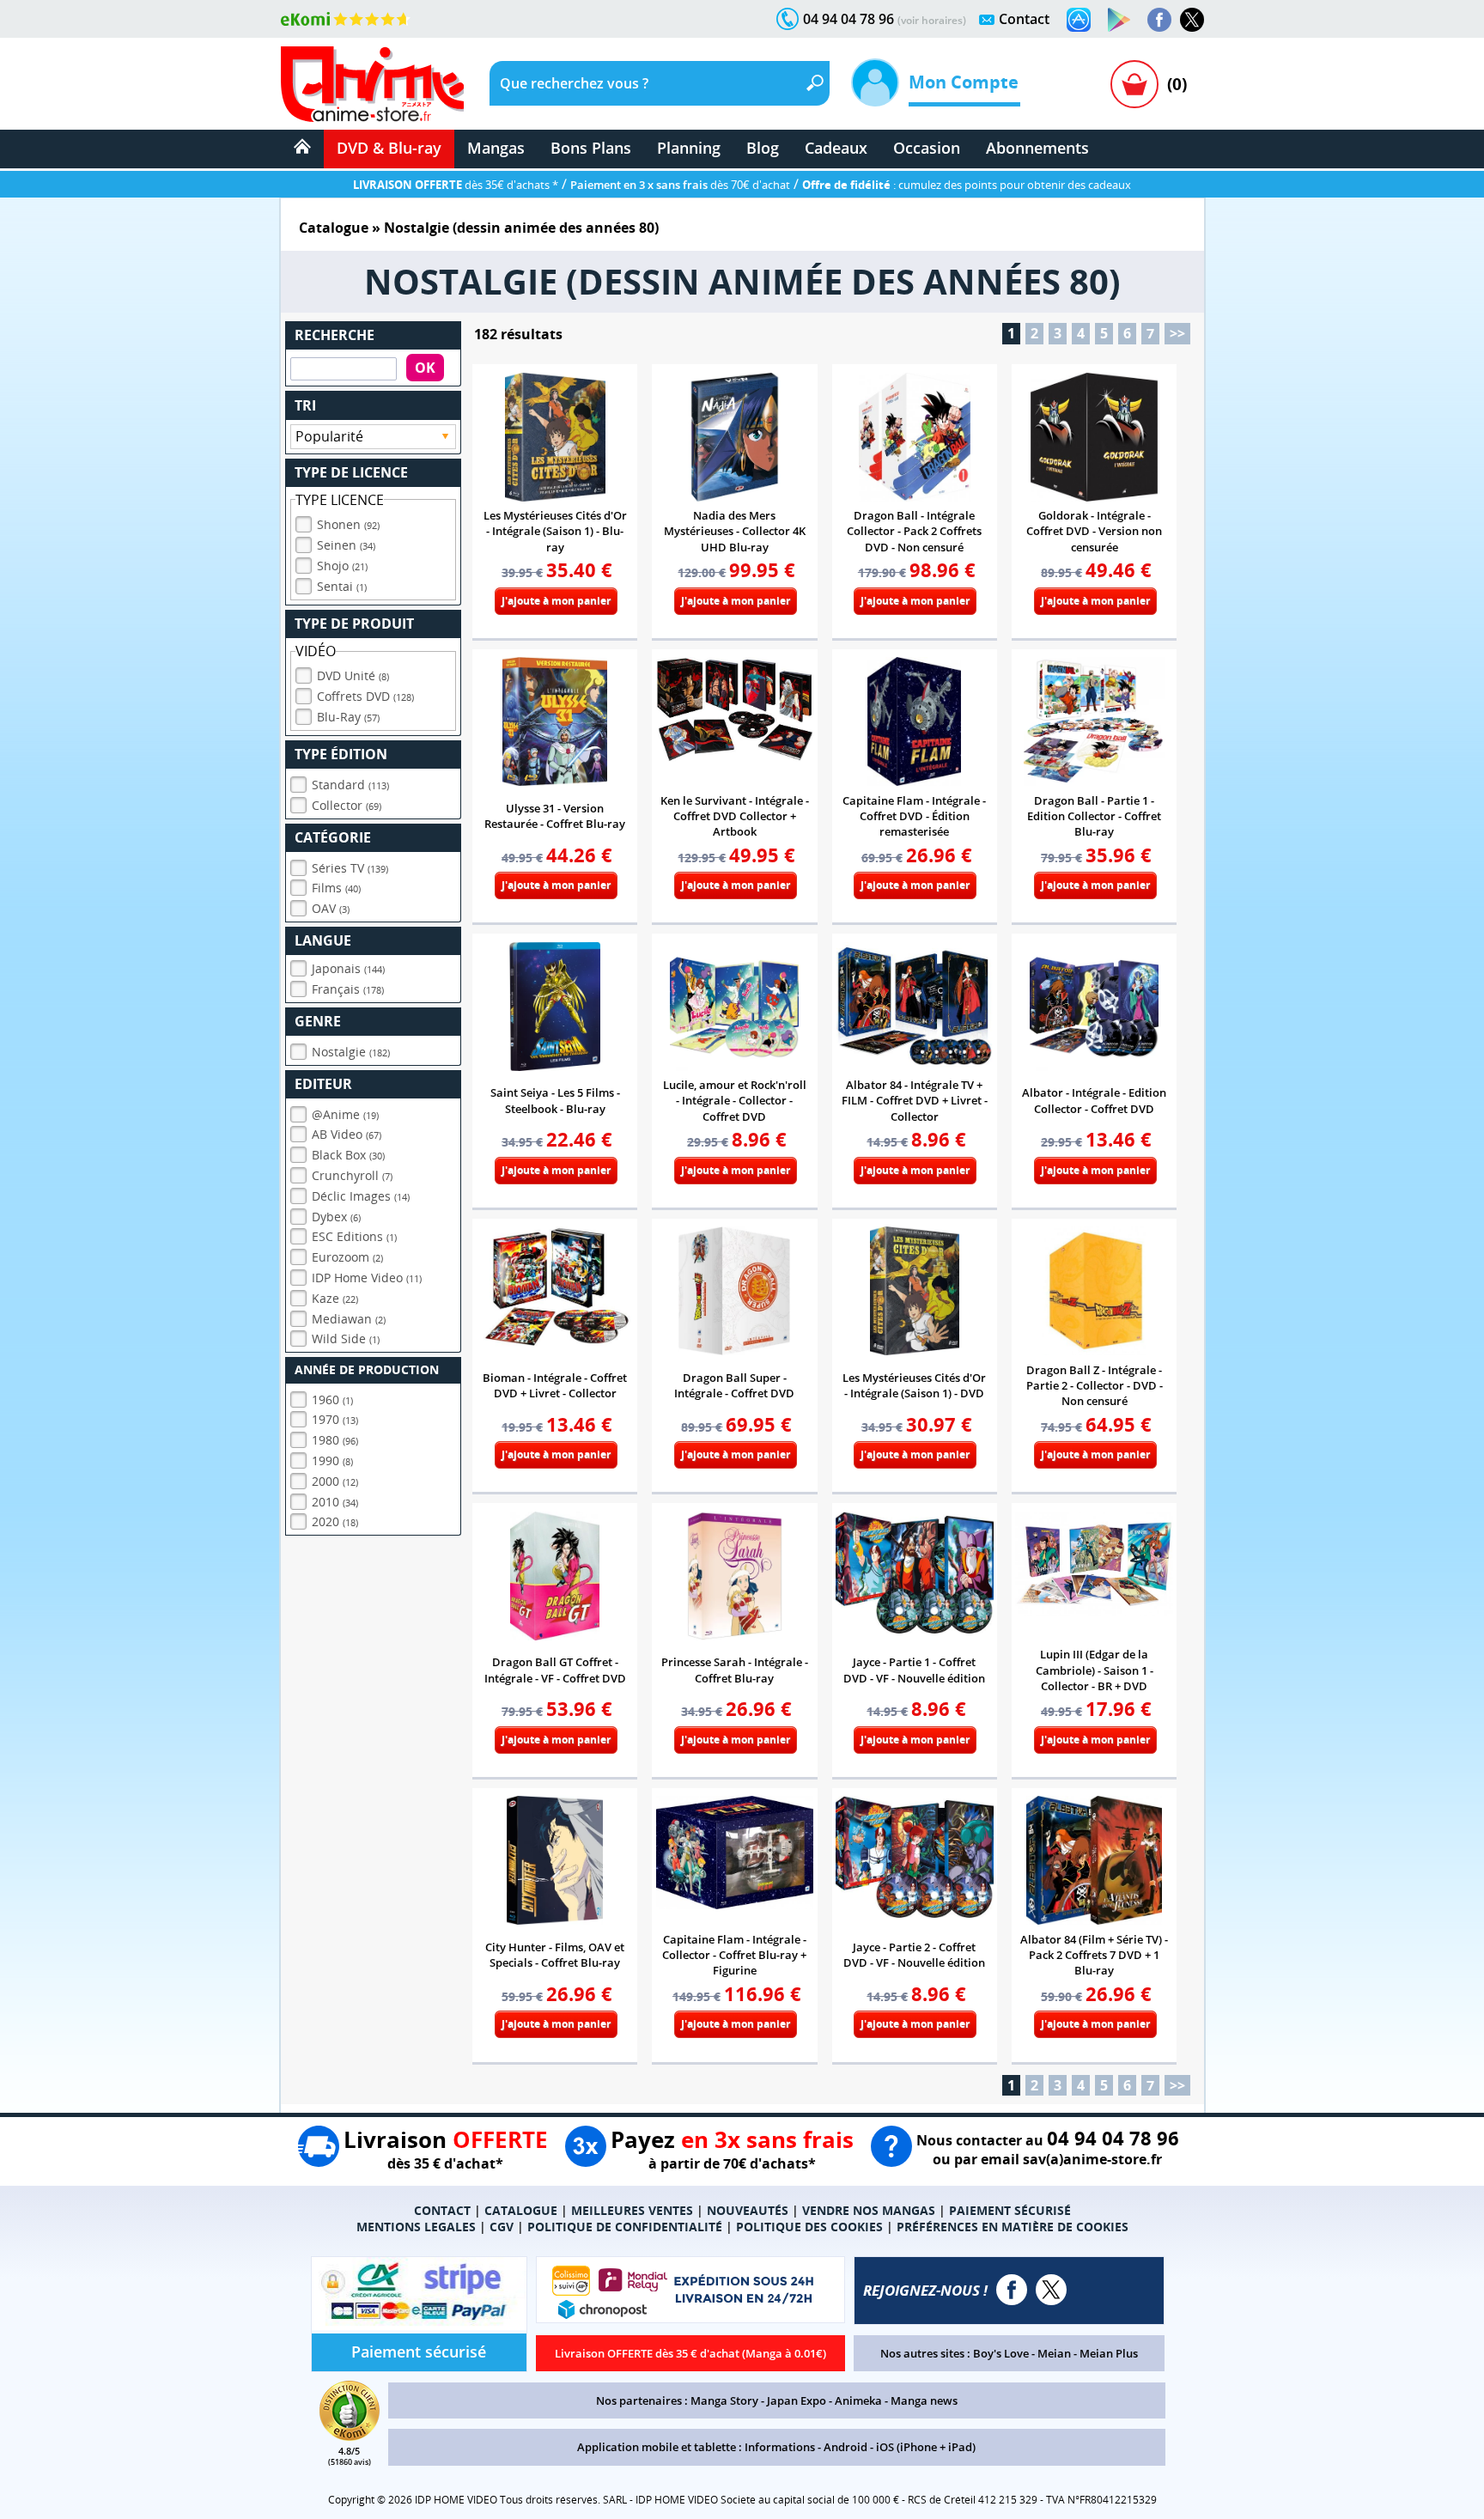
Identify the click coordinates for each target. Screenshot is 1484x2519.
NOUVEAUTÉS (748, 2210)
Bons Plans (591, 148)
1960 (332, 1399)
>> (1177, 333)
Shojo (342, 566)
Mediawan (349, 1319)
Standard (350, 785)
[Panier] (1134, 84)
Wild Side (346, 1339)
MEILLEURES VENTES (632, 2210)
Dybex (336, 1217)
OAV (331, 908)
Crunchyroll (352, 1175)
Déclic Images (361, 1196)
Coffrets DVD (365, 696)
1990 (332, 1460)
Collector (347, 805)
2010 (335, 1502)
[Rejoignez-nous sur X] (1192, 20)
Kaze (335, 1298)
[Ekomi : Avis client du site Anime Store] (350, 2436)
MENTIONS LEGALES (416, 2227)
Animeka (858, 2400)
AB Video (347, 1134)
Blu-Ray (348, 717)
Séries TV (350, 868)
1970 (335, 1419)
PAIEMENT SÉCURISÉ (1010, 2210)
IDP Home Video (367, 1278)
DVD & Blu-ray (389, 148)
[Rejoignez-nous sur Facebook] (1159, 20)
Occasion (927, 148)
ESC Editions (354, 1236)
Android (845, 2447)
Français (348, 989)
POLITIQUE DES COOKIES (809, 2227)
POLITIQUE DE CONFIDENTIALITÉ (625, 2227)
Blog (763, 148)
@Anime (345, 1114)
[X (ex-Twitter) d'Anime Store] (1051, 2290)
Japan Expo (797, 2400)
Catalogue (334, 228)
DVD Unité (353, 675)
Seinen (346, 545)
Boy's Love (1001, 2353)
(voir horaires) (932, 20)
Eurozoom (347, 1257)
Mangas (496, 148)
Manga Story (724, 2400)
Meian (1054, 2353)
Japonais (348, 968)
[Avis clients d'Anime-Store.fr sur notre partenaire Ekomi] (346, 19)
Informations (780, 2447)
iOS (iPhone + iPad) (926, 2447)
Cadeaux (836, 148)
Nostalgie (351, 1052)
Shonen (348, 524)
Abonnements (1037, 148)
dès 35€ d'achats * (456, 185)
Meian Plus (1109, 2353)
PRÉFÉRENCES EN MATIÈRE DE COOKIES (1013, 2227)
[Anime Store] (372, 84)
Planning (689, 148)
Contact (1024, 19)
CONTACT (442, 2210)
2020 (335, 1521)
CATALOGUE (521, 2210)
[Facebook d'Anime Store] (1012, 2290)
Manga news (924, 2400)
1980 (335, 1440)
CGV (502, 2227)
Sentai (342, 586)
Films (336, 888)
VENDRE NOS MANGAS (869, 2210)
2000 (335, 1481)
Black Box (348, 1155)
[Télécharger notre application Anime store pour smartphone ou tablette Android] (1119, 20)
